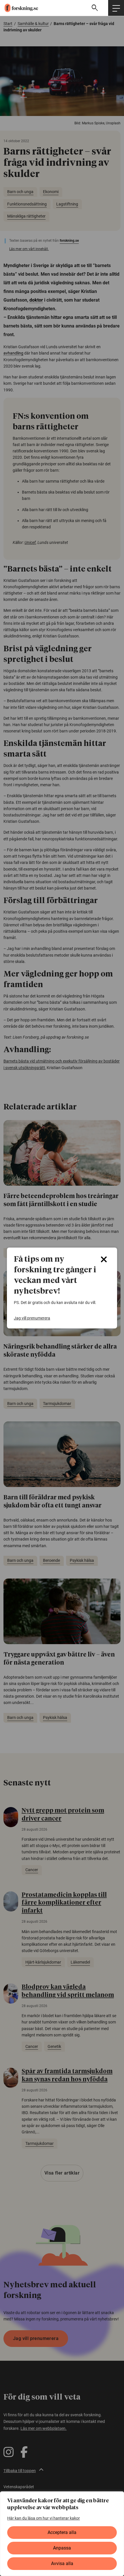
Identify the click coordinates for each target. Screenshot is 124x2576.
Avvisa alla (62, 2563)
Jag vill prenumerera (32, 1318)
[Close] (104, 1259)
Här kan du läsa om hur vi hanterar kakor (44, 2518)
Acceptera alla (62, 2532)
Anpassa (62, 2548)
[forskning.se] (19, 8)
